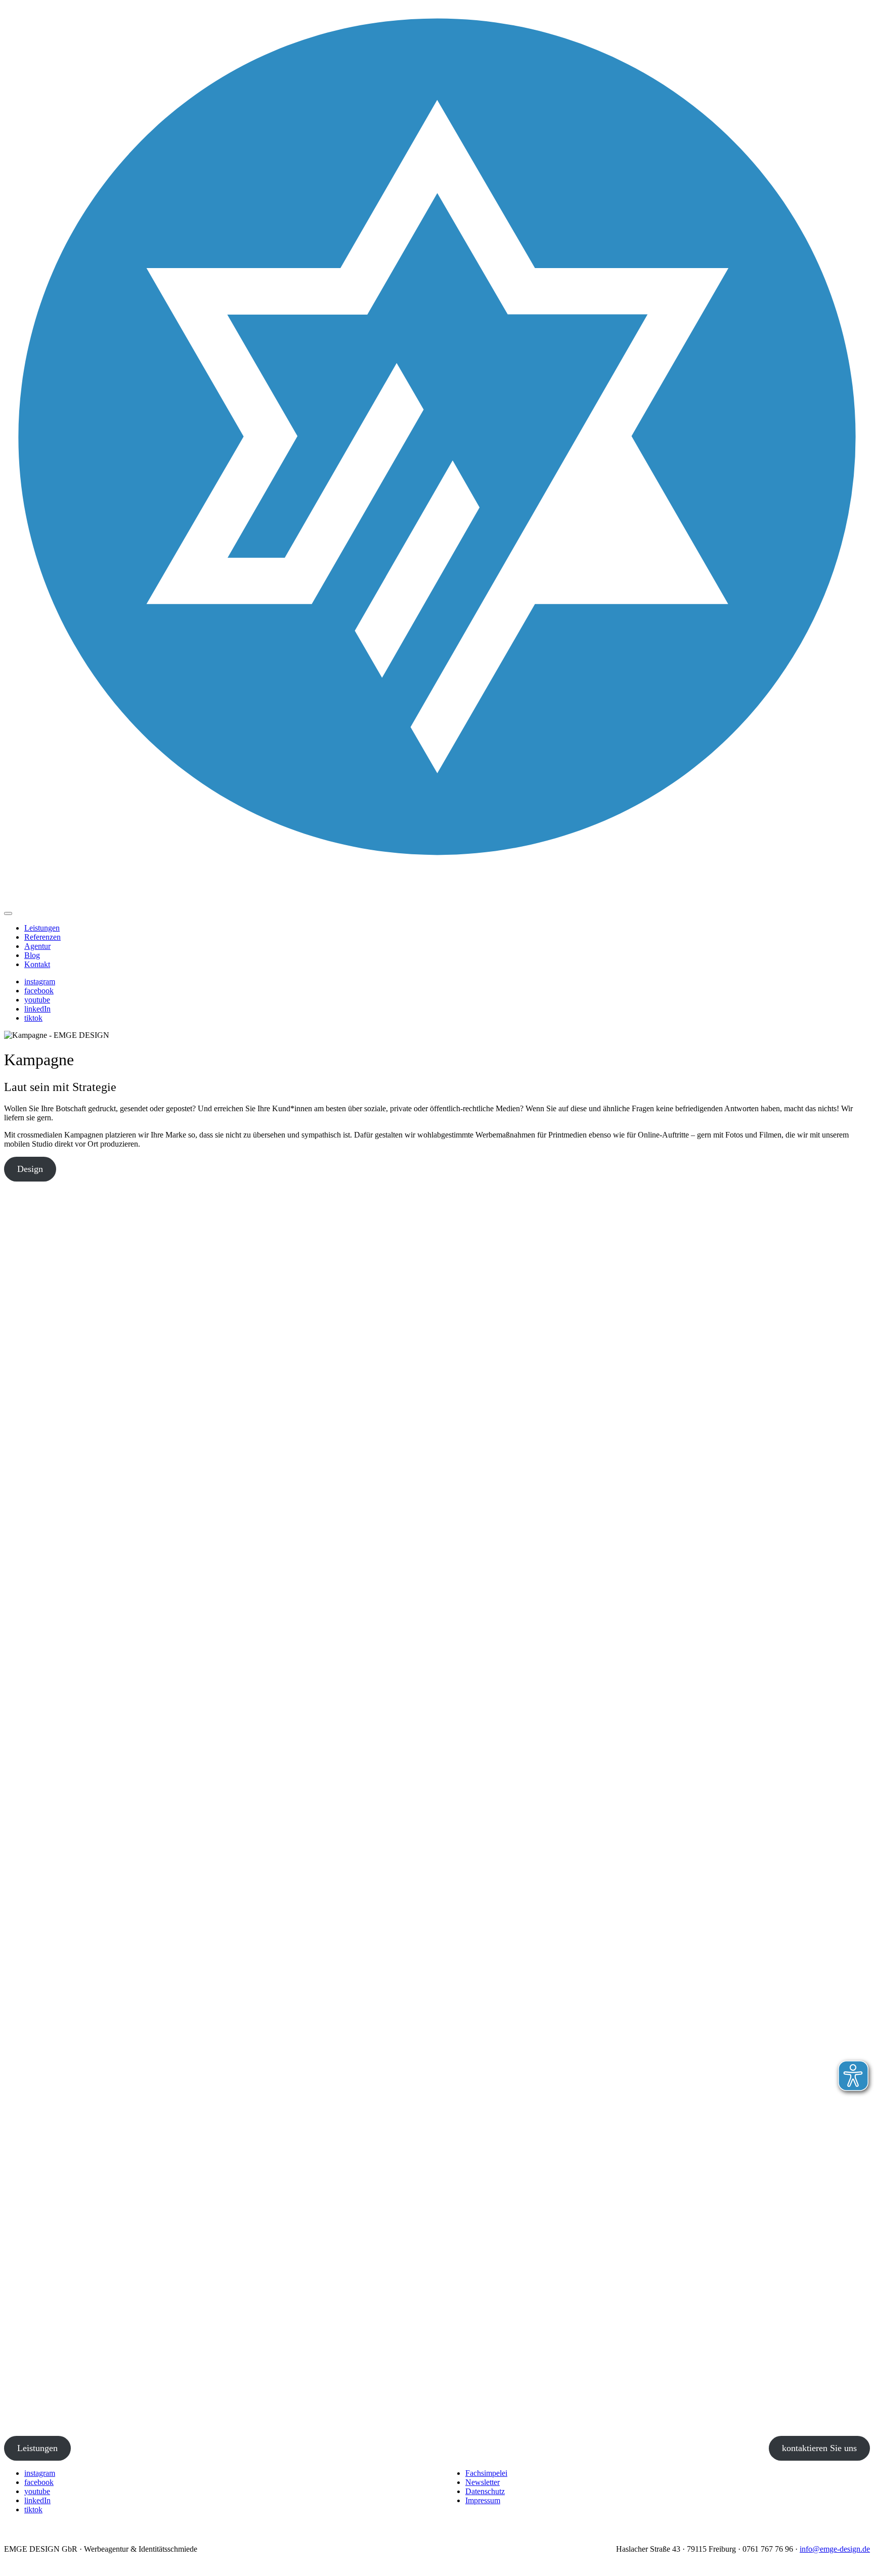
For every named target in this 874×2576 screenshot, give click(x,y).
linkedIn (37, 1009)
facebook (39, 991)
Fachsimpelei (486, 2473)
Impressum (483, 2500)
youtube (37, 1000)
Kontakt (37, 964)
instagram (40, 981)
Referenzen (42, 937)
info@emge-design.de (835, 2549)
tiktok (33, 1018)
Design (30, 1169)
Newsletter (483, 2482)
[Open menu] (8, 913)
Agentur (37, 946)
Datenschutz (485, 2491)
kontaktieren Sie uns (819, 2448)
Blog (32, 955)
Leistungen (42, 928)
